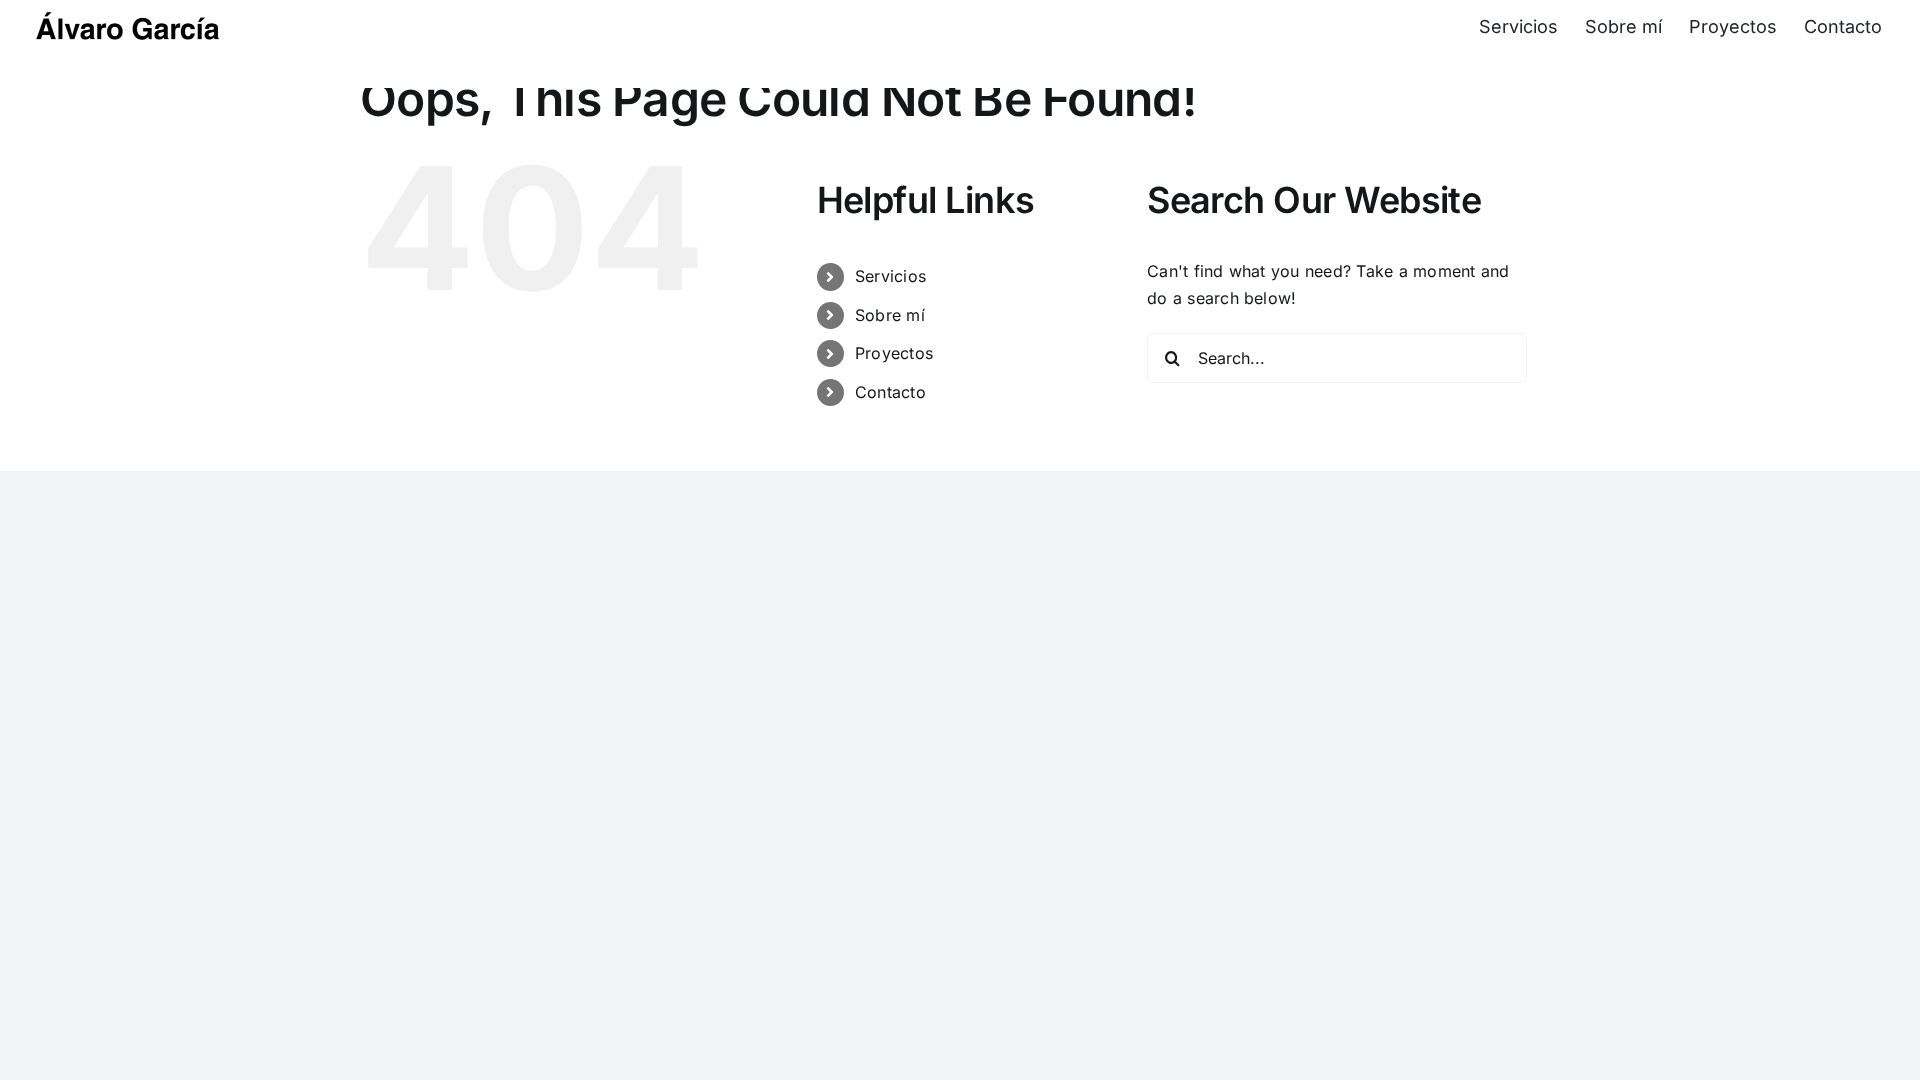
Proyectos (894, 353)
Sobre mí (890, 315)
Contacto (890, 392)
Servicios (890, 276)
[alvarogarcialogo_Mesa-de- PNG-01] (130, 13)
